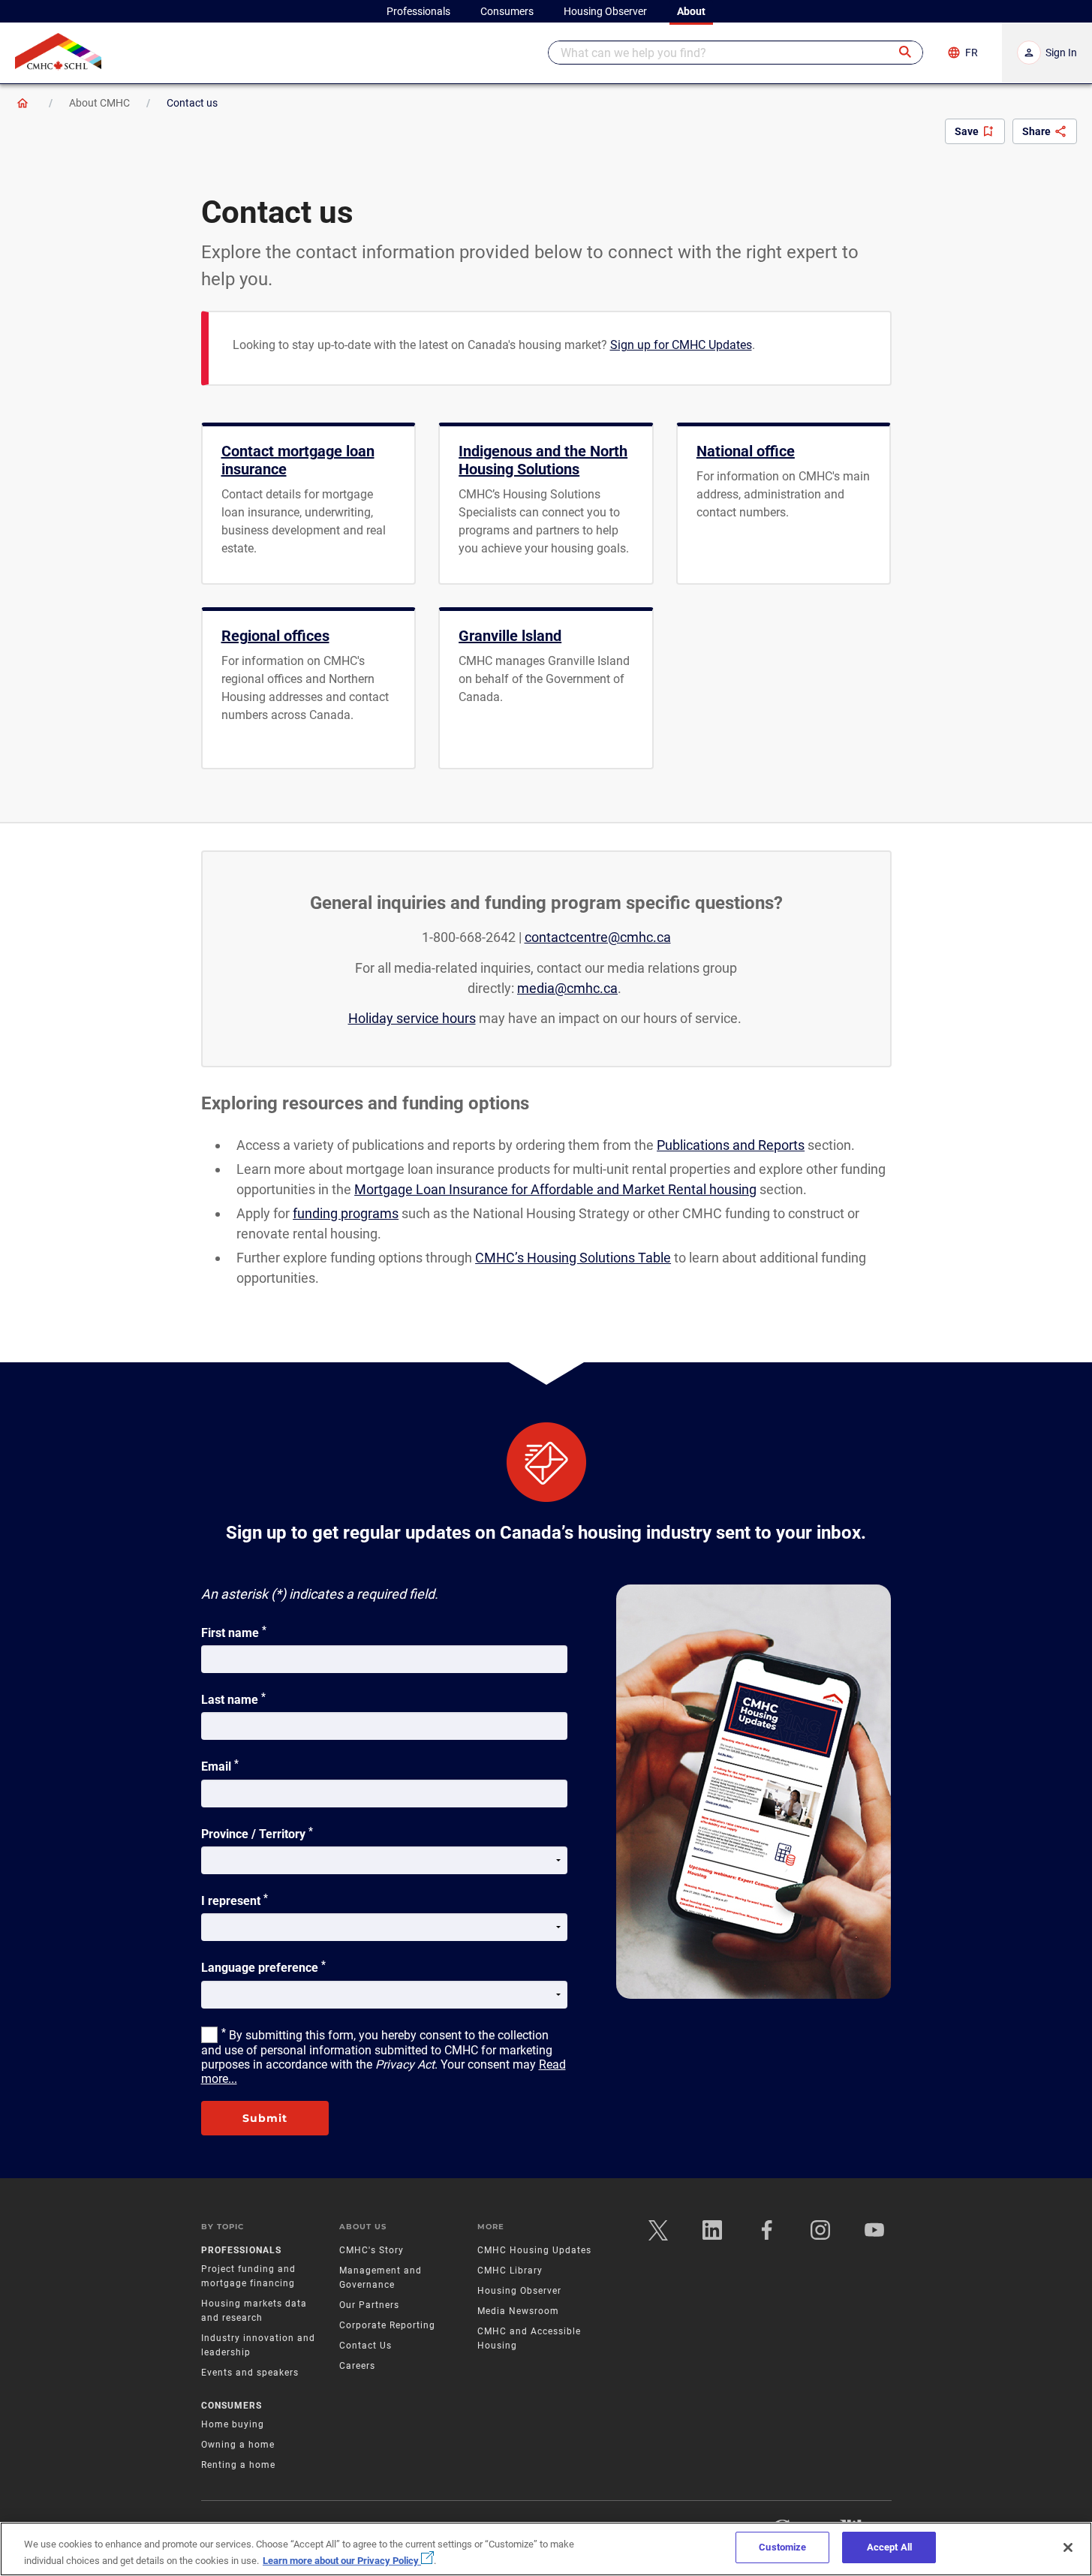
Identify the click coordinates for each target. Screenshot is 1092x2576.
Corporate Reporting (387, 2325)
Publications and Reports (731, 1145)
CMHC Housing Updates (534, 2250)
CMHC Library (510, 2271)
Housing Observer (519, 2291)
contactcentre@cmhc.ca (598, 937)
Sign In (1061, 53)
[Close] (1068, 2547)
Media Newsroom (518, 2311)
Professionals (241, 2250)
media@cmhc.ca (567, 988)
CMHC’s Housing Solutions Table (573, 1258)
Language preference (263, 1967)
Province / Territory (257, 1833)
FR (972, 53)
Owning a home (238, 2445)
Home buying (233, 2424)
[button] (906, 53)
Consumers (232, 2406)
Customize (782, 2547)
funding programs (346, 1213)
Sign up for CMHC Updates (681, 345)
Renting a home (238, 2465)
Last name (233, 1699)
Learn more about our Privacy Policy (342, 2561)
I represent (235, 1900)
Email (220, 1765)
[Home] (23, 103)
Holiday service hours (412, 1018)
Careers (357, 2366)
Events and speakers (250, 2373)
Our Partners (369, 2305)
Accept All (889, 2547)
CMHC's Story (372, 2250)
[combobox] (736, 53)
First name (234, 1632)
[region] (546, 2549)
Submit (265, 2118)
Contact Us (366, 2346)
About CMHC (99, 103)
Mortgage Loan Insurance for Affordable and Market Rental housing (555, 1189)
